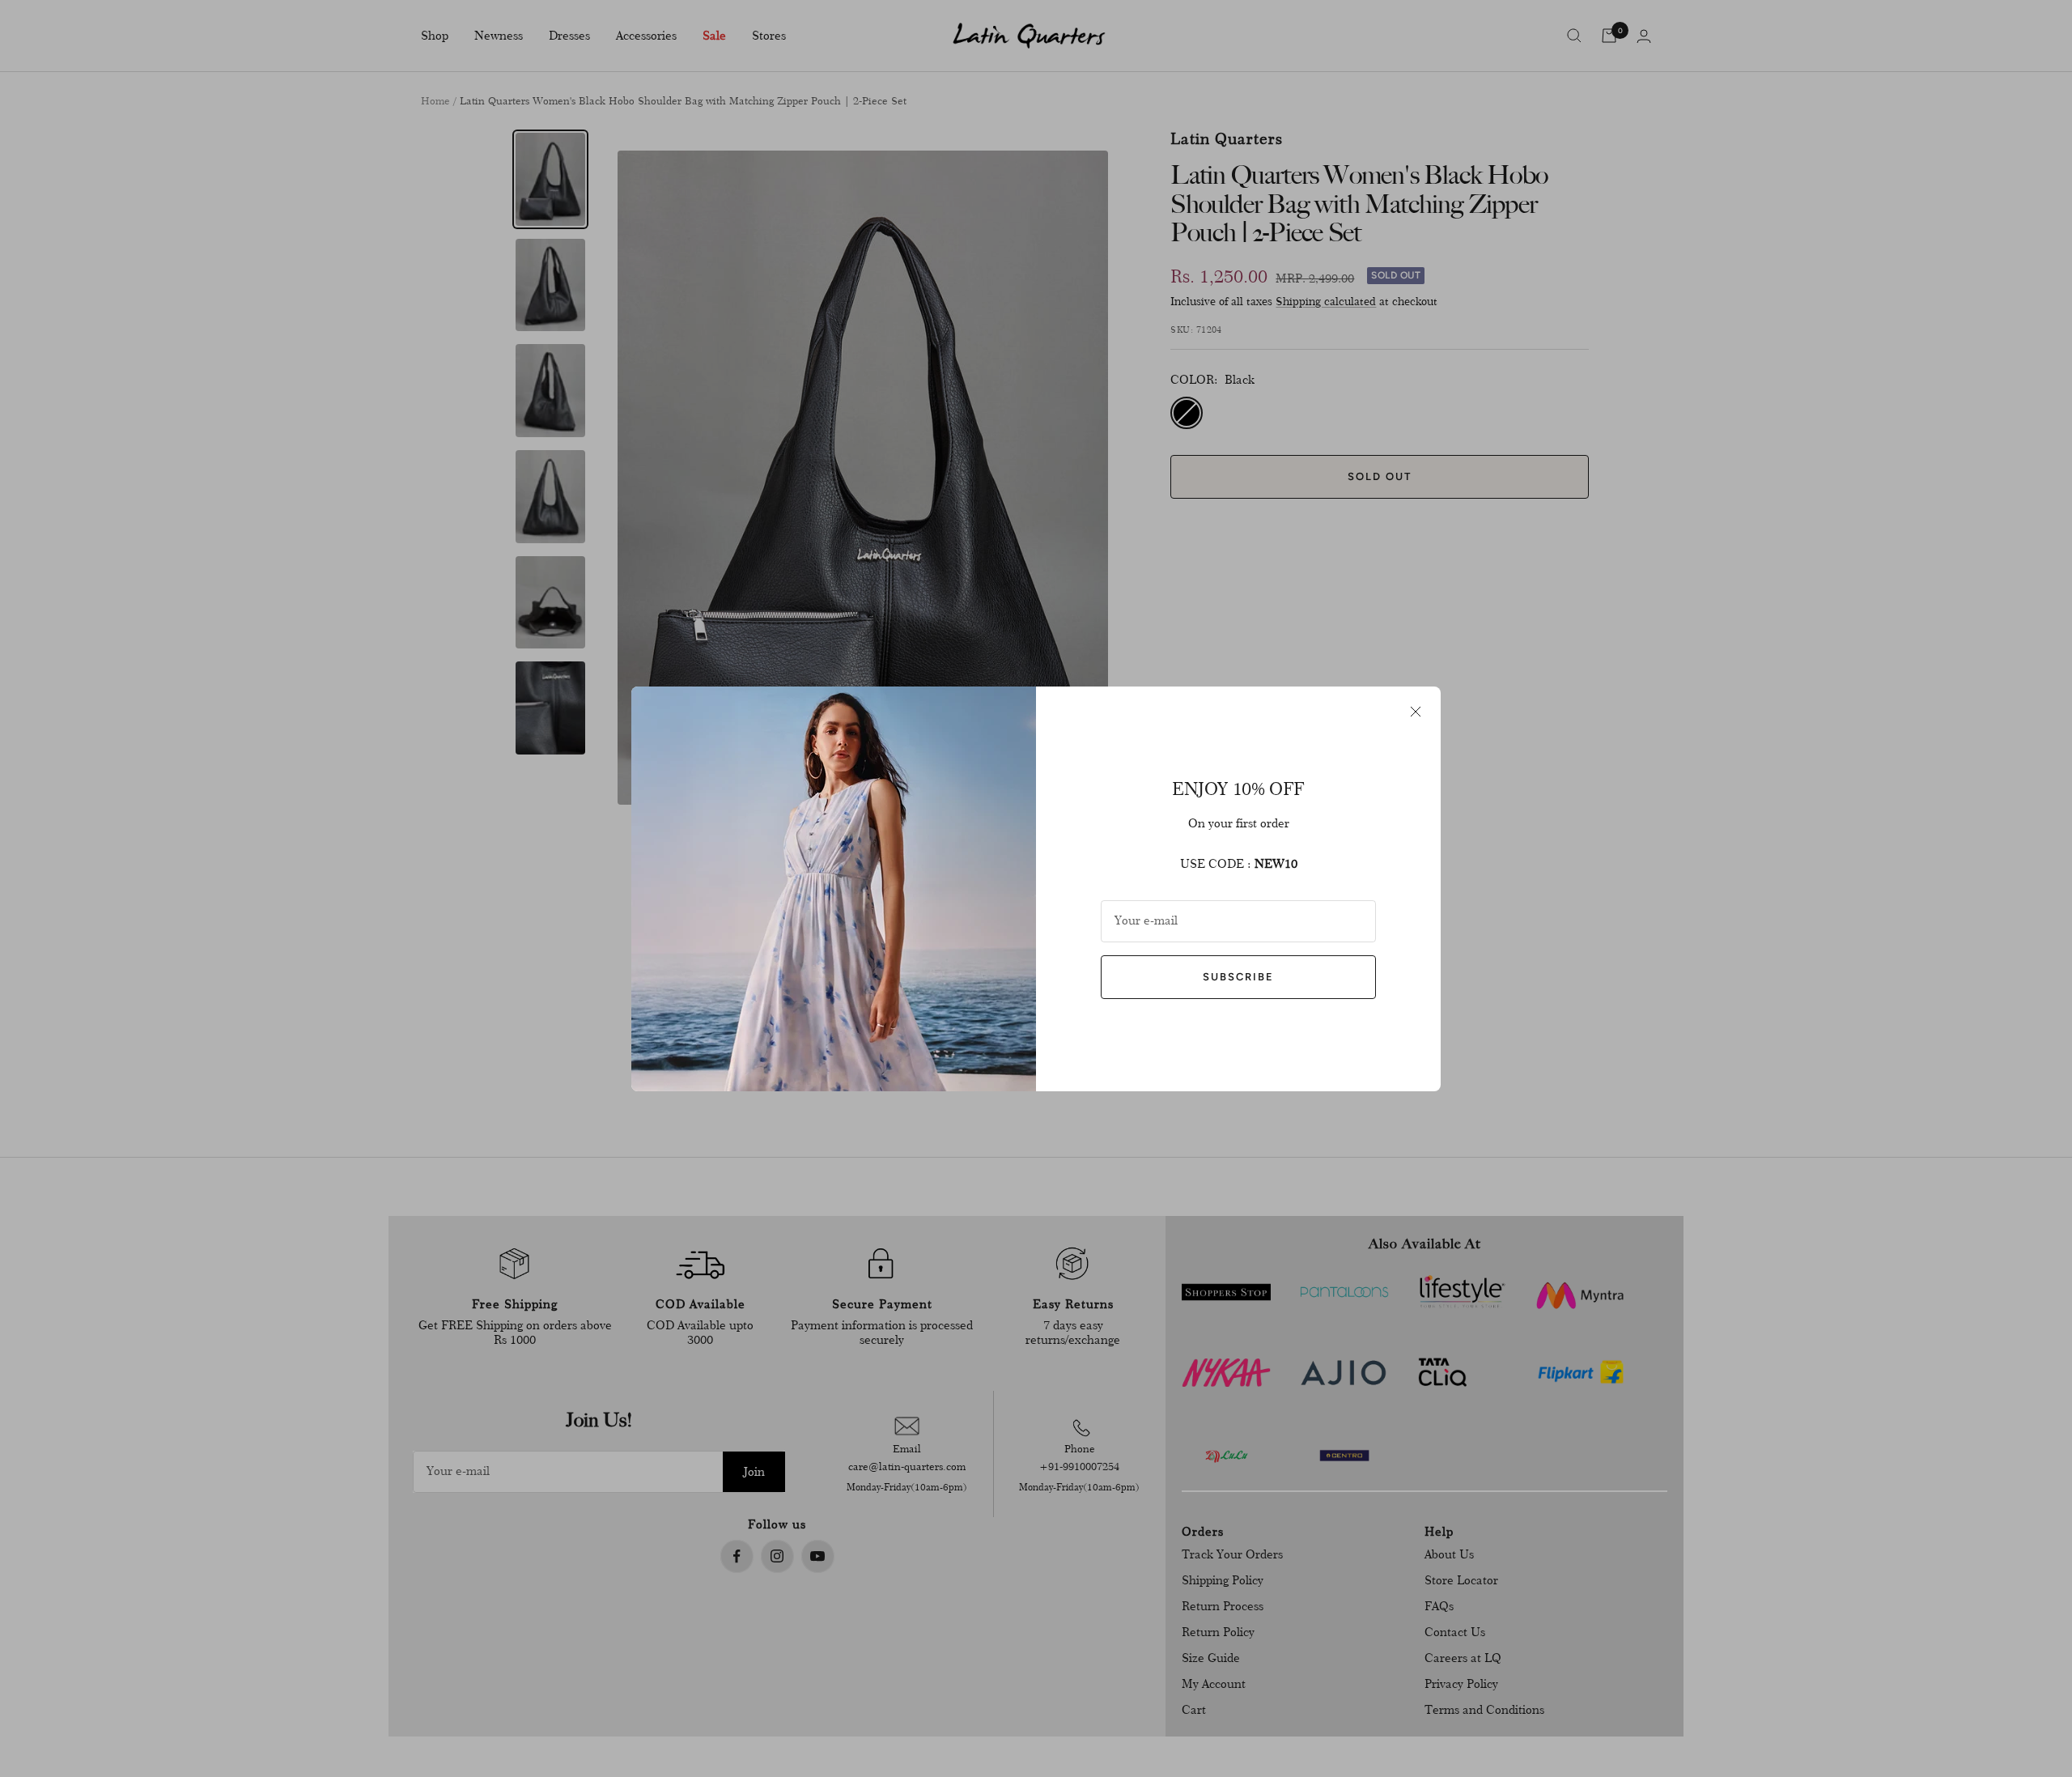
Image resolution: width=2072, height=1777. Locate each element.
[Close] (1416, 712)
